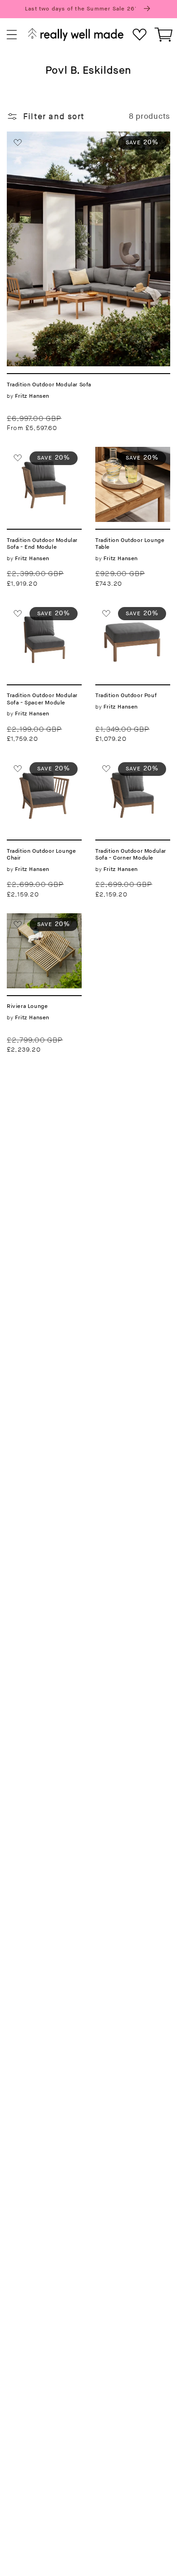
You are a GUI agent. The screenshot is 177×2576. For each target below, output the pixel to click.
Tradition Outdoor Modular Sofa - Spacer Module (42, 618)
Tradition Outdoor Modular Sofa (70, 137)
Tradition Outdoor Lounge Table (131, 457)
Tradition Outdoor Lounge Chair (42, 768)
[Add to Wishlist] (18, 142)
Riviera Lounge (37, 919)
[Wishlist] (140, 35)
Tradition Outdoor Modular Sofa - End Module (42, 463)
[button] (12, 35)
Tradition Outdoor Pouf (131, 613)
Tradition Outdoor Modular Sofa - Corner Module (131, 774)
